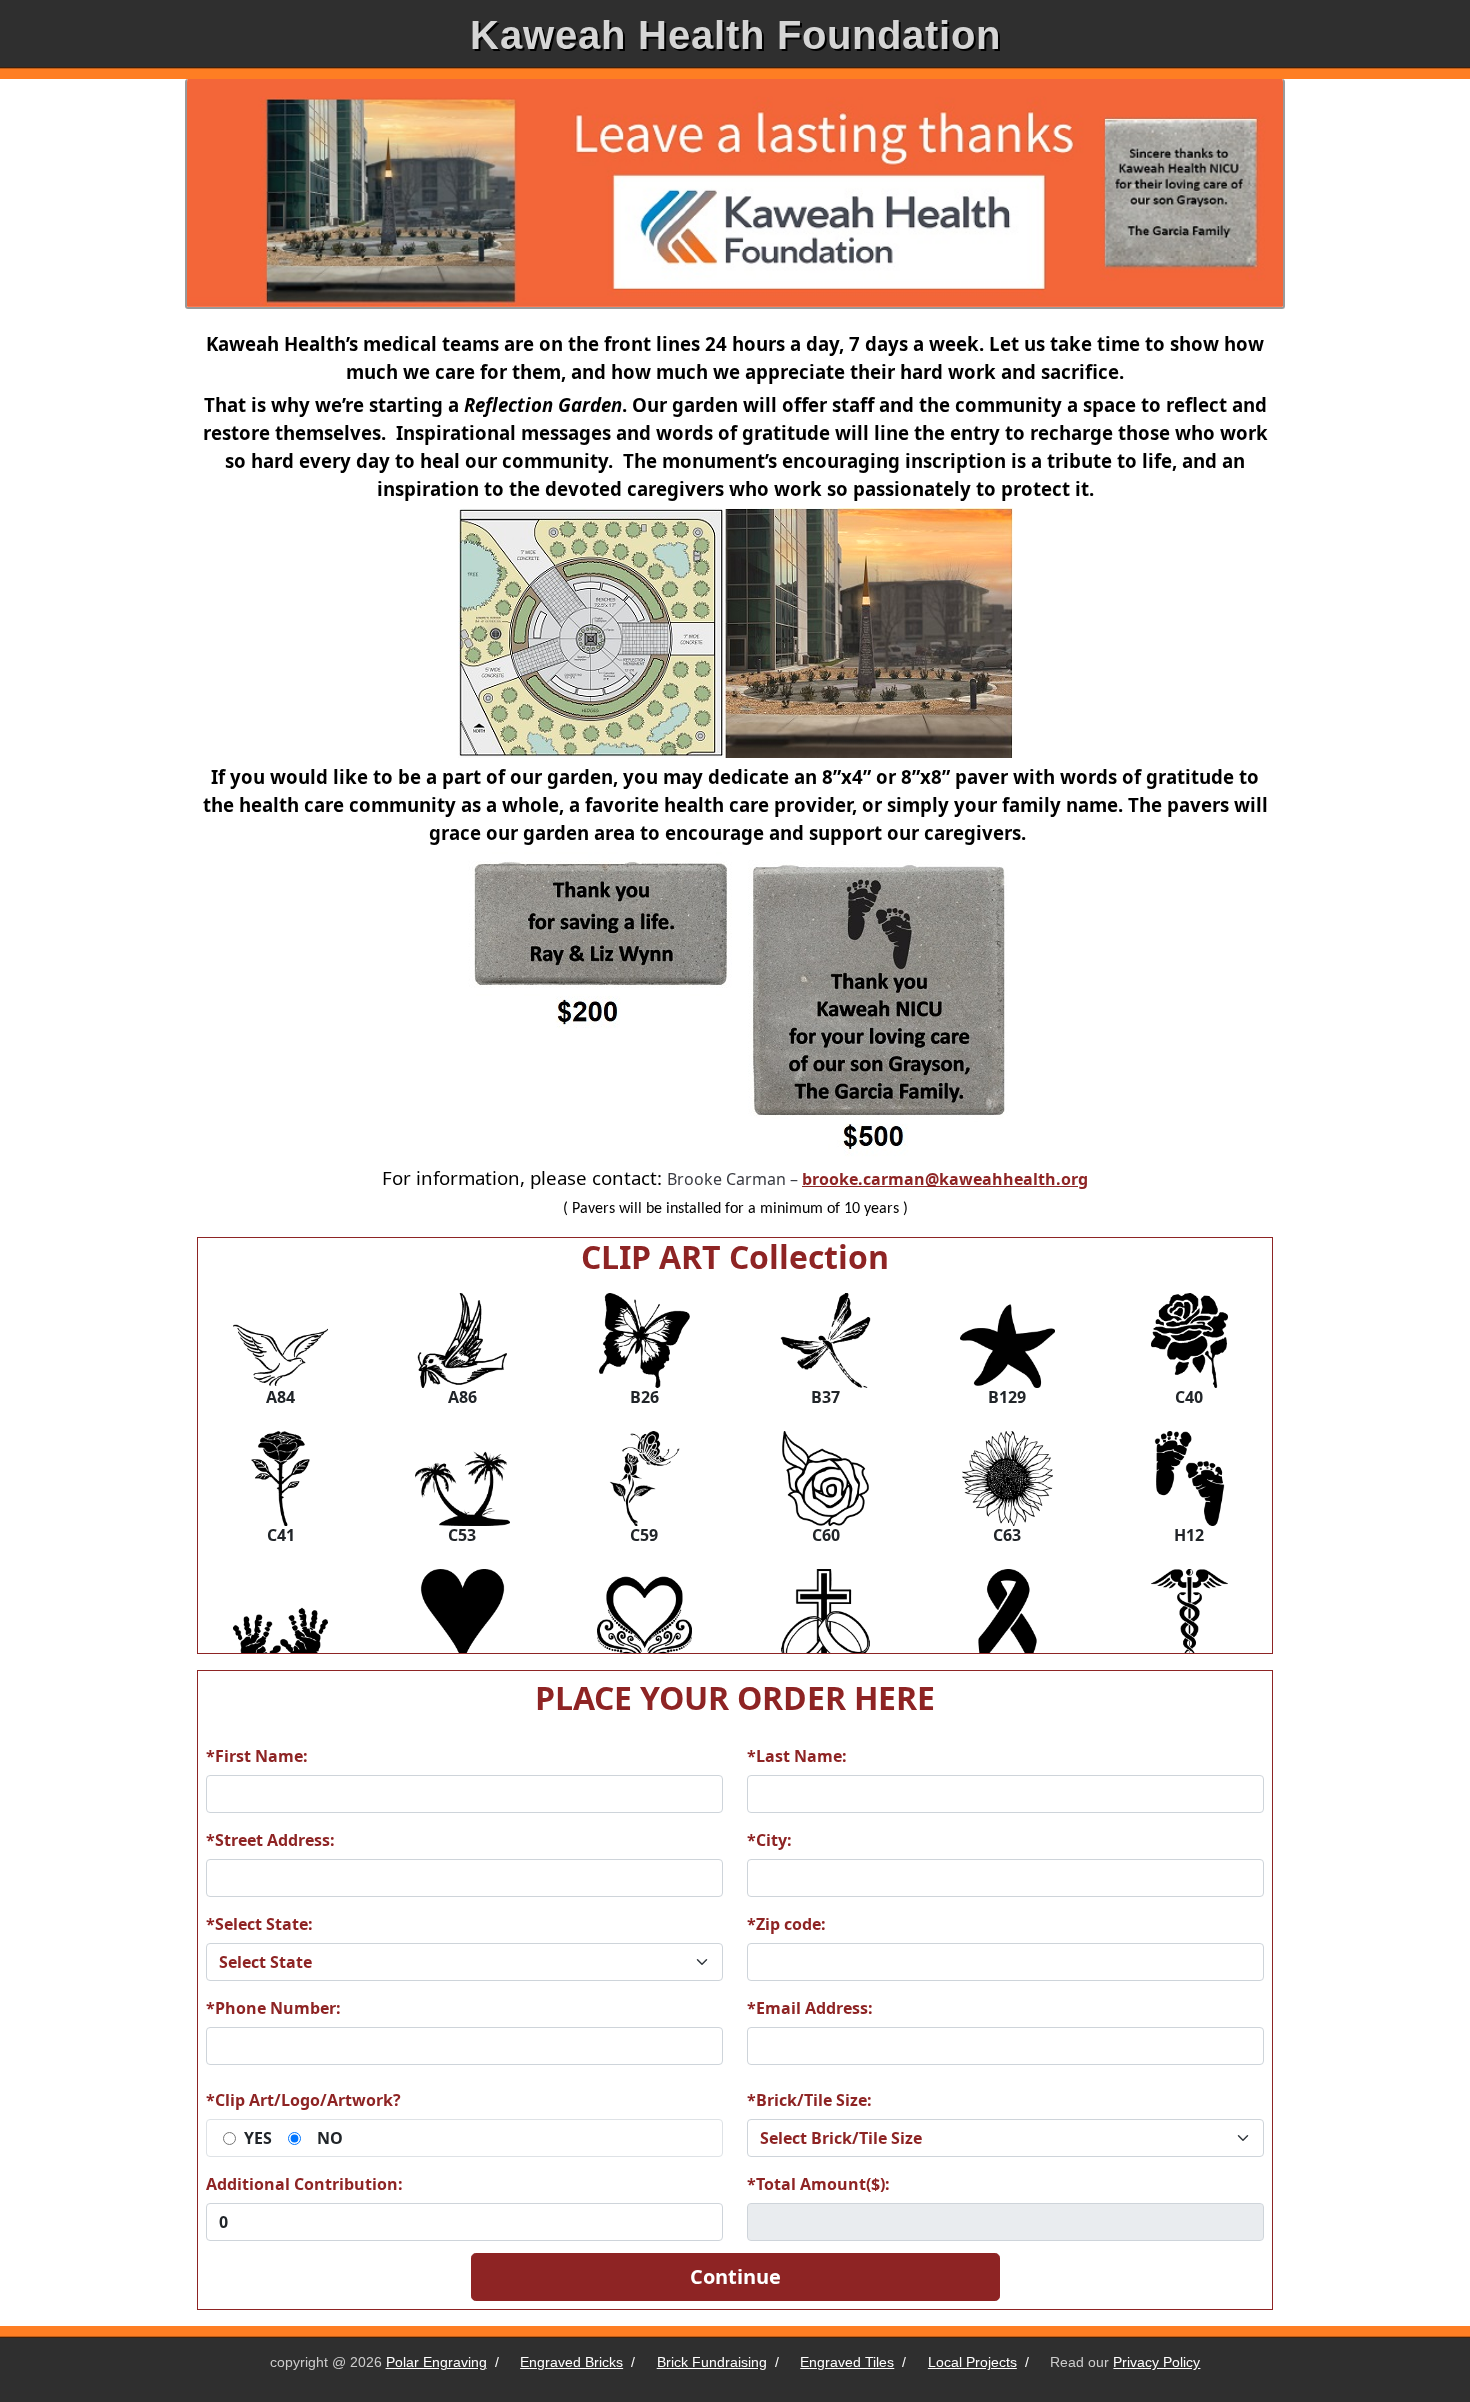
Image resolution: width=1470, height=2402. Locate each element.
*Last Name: (797, 1756)
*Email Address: (810, 2008)
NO (330, 2138)
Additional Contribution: (304, 2184)
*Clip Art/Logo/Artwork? (303, 2100)
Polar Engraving (436, 2362)
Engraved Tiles (847, 2362)
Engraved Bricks (571, 2362)
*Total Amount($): (818, 2184)
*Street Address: (270, 1840)
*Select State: (259, 1924)
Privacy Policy (1156, 2362)
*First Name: (257, 1756)
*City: (769, 1840)
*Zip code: (786, 1924)
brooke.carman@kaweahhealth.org (945, 1179)
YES (258, 2138)
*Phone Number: (273, 2008)
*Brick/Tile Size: (809, 2100)
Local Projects (972, 2362)
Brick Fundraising (712, 2362)
